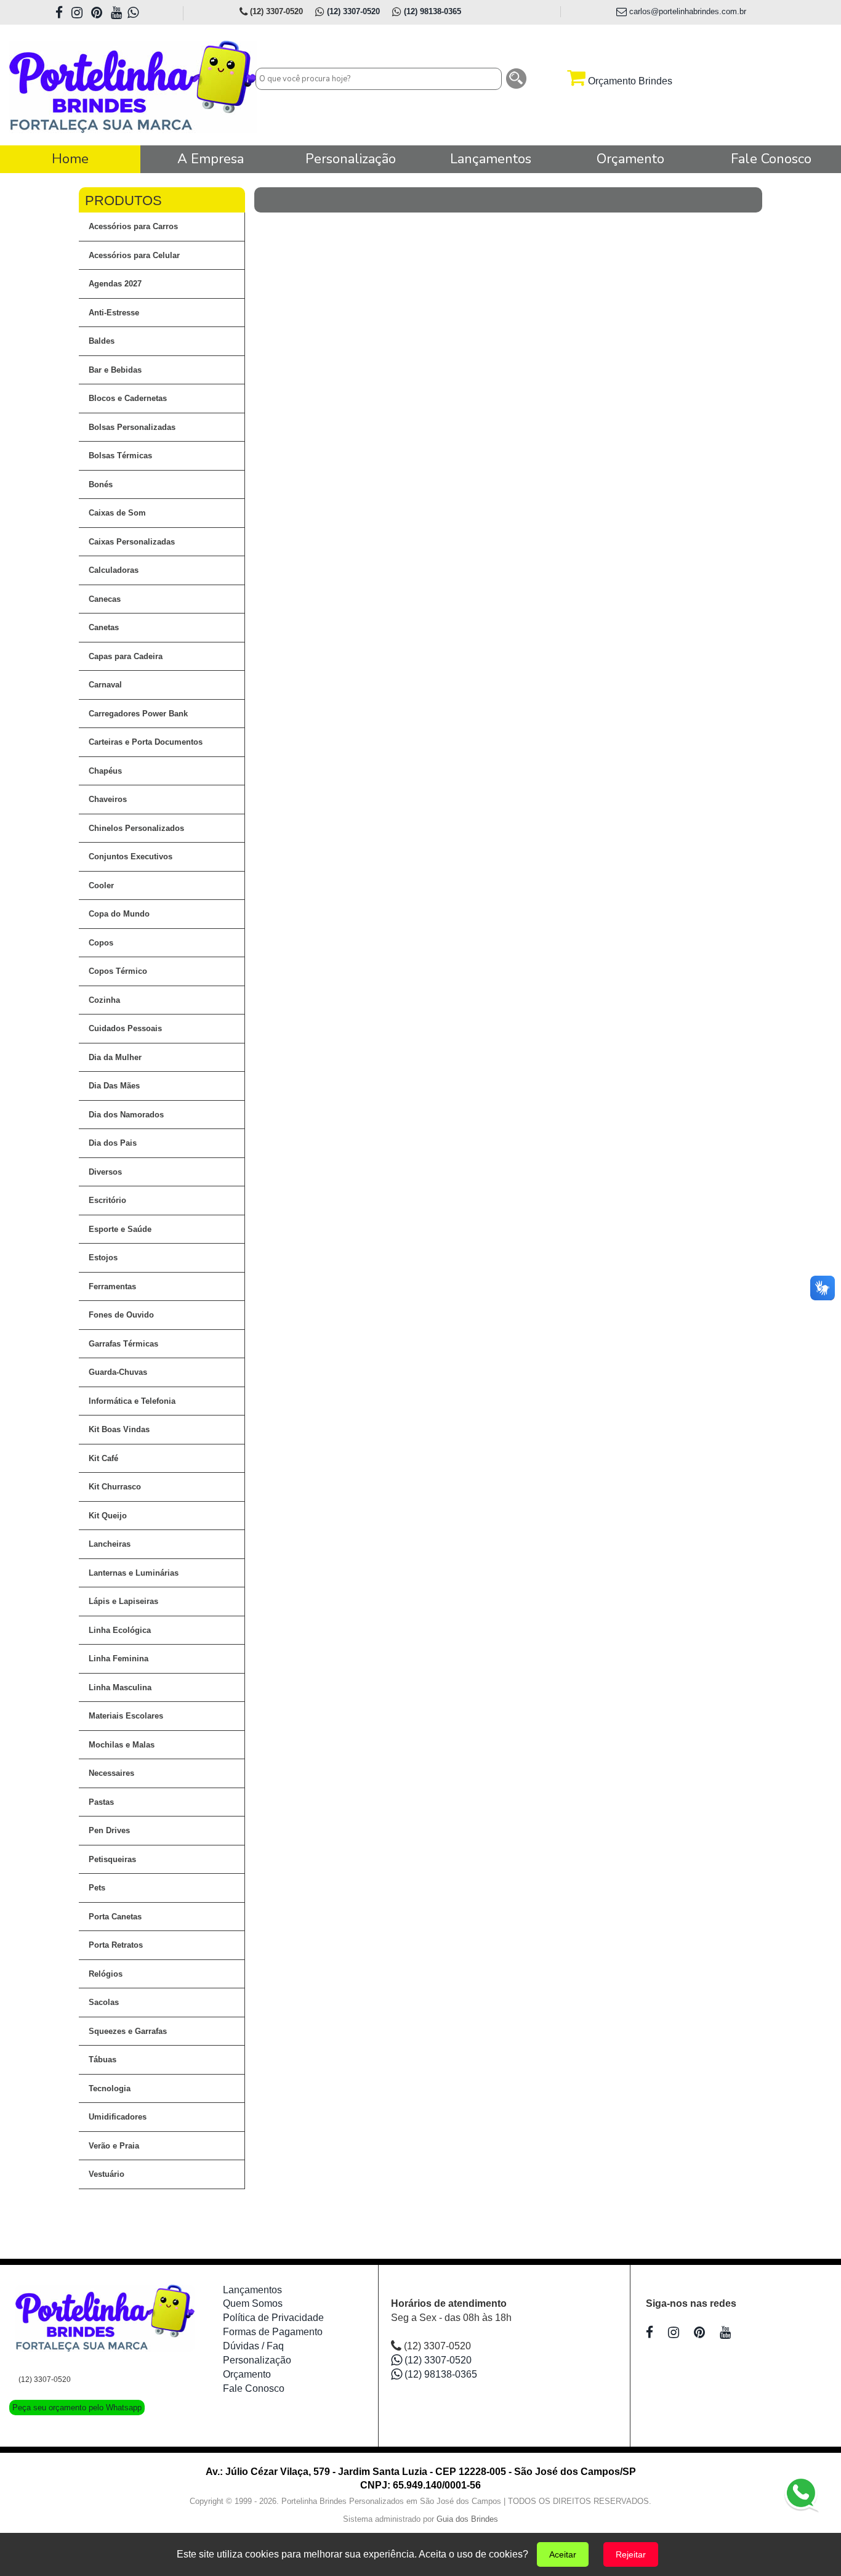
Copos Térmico (118, 971)
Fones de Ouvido (121, 1315)
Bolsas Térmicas (120, 456)
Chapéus (105, 771)
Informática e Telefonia (132, 1401)
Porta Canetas (115, 1917)
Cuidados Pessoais (125, 1028)
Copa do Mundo (119, 914)
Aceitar (563, 2554)
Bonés (101, 484)
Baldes (102, 341)
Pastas (101, 1802)
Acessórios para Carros (133, 226)
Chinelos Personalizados (136, 828)
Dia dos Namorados (126, 1115)
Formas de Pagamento (273, 2332)
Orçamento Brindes (629, 81)
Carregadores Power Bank (138, 714)
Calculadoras (114, 570)
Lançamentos (252, 2290)
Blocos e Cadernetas (128, 398)
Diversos (105, 1172)
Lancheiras (110, 1544)
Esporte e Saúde (120, 1229)
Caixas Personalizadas (132, 542)
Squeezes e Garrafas (128, 2031)
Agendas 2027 (115, 284)
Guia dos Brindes (467, 2519)
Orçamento (247, 2374)
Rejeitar (631, 2554)
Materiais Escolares (126, 1716)
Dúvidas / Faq (253, 2346)
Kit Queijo (108, 1516)
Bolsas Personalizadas (132, 427)
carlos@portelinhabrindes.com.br (686, 11)
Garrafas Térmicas (123, 1344)
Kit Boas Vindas (119, 1429)
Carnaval (105, 685)
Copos (101, 943)
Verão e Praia (114, 2146)
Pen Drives (109, 1830)
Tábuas (103, 2060)
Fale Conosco (254, 2388)
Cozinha (104, 1000)
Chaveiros (108, 799)
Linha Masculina (120, 1687)
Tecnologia (110, 2088)
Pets (97, 1888)
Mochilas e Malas (122, 1745)
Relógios (106, 1974)
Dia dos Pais (113, 1143)
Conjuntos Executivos (131, 857)
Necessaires (111, 1773)
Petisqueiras (112, 1859)
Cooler (101, 885)
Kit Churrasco (115, 1487)
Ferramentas (112, 1286)
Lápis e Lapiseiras (123, 1601)
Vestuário (107, 2174)
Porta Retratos (116, 1945)
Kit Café (103, 1458)
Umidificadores (118, 2117)
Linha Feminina (119, 1659)
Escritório (107, 1200)
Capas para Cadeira (126, 656)
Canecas (105, 599)
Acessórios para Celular (134, 255)
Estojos (103, 1258)
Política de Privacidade (273, 2318)
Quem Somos (253, 2303)
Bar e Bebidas (115, 370)
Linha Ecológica (120, 1630)
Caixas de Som (117, 513)
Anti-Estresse (114, 313)
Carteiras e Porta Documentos (146, 742)
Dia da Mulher (115, 1057)
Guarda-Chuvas (118, 1372)
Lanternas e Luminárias (134, 1573)
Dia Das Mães (114, 1086)
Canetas (104, 627)
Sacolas (104, 2002)
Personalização (257, 2360)
